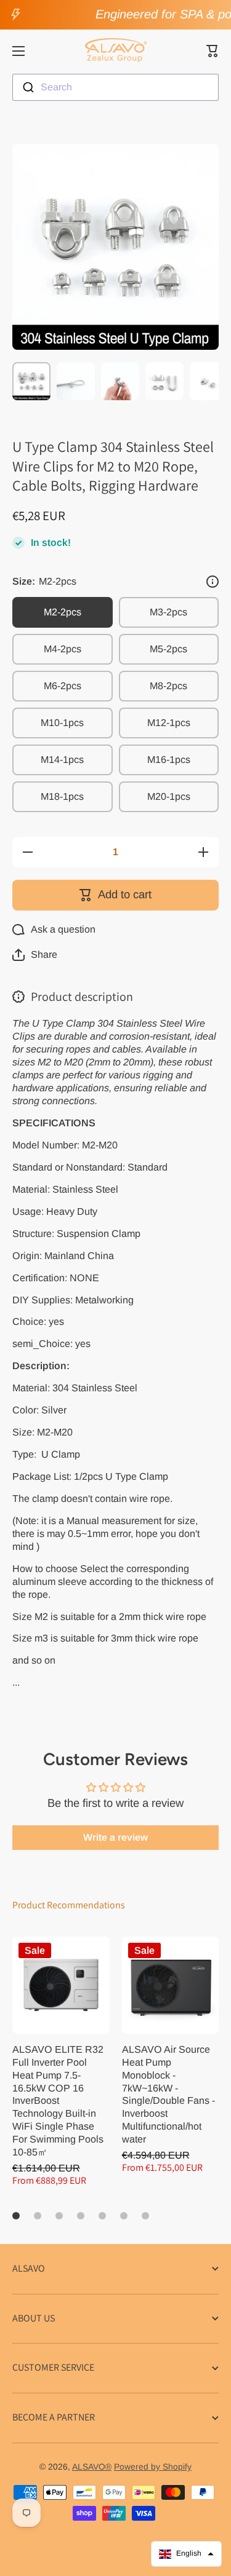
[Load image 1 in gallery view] (31, 381)
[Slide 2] (38, 2216)
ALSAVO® (92, 2467)
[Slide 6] (124, 2216)
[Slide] (213, 582)
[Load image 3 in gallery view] (120, 381)
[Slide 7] (145, 2216)
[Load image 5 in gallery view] (209, 381)
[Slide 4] (81, 2216)
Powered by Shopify (153, 2467)
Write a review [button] (115, 1837)
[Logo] (116, 51)
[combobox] (115, 87)
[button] (213, 51)
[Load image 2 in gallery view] (76, 381)
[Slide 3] (59, 2216)
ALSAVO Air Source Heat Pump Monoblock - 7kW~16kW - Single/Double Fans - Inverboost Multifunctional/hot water (168, 2094)
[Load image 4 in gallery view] (164, 381)
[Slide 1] (16, 2216)
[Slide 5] (102, 2216)
